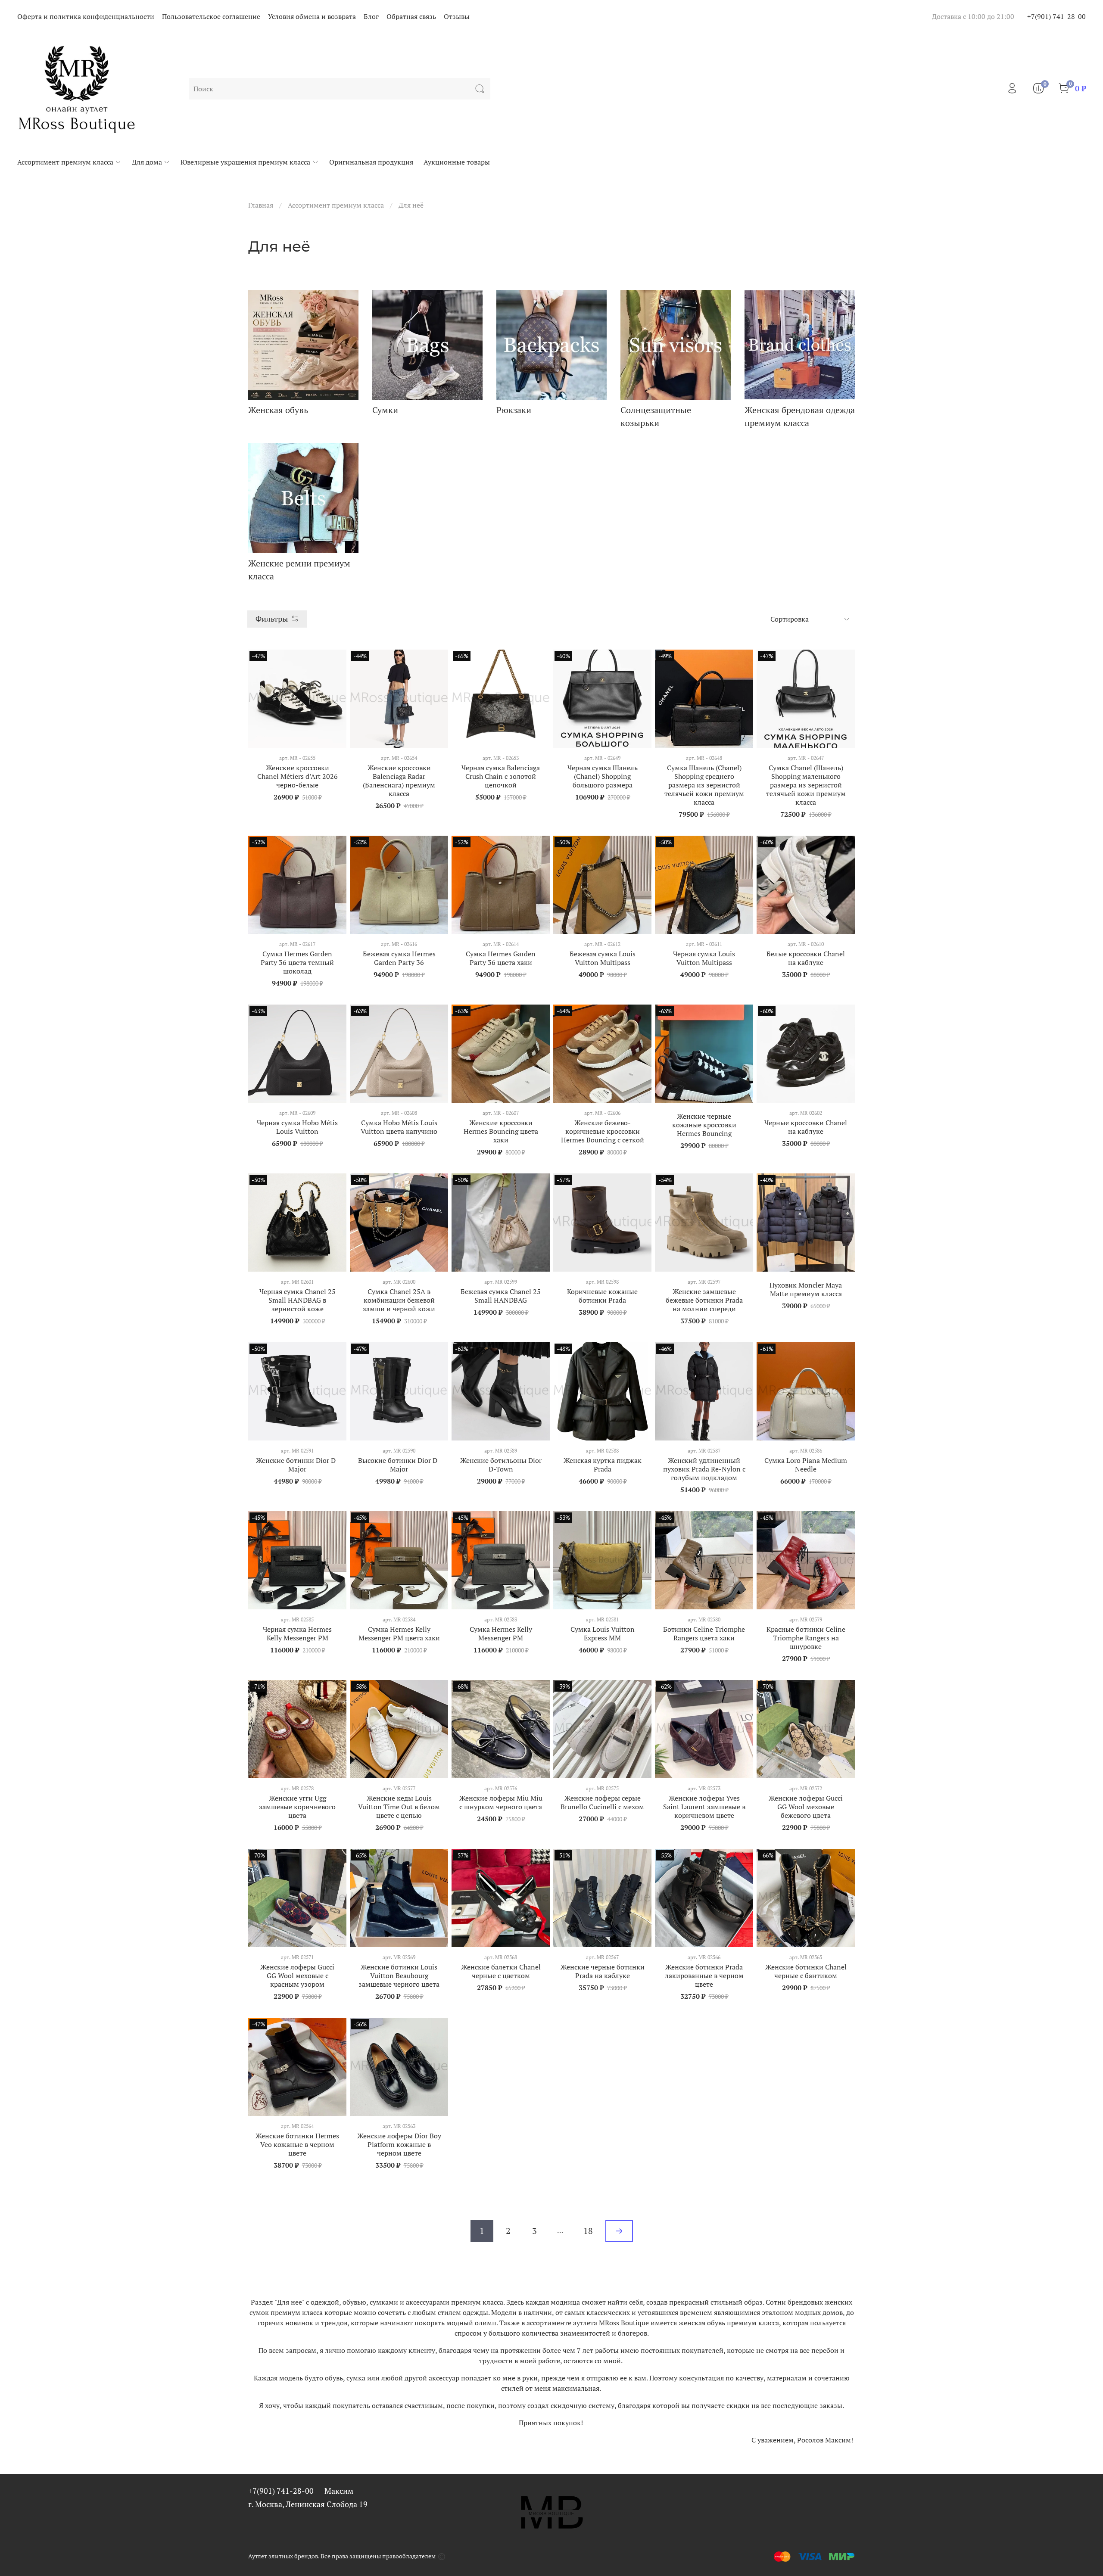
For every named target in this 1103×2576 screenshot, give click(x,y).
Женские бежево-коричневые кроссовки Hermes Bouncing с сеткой (603, 1131)
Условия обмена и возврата (312, 16)
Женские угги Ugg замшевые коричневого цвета (297, 1807)
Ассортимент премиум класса (65, 162)
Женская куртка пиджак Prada (603, 1465)
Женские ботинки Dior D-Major (297, 1465)
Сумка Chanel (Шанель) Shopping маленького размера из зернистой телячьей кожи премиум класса (806, 785)
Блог (371, 16)
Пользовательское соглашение (211, 16)
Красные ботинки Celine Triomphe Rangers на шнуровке (806, 1638)
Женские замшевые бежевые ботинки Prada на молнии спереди (704, 1300)
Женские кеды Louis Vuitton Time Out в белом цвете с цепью (399, 1807)
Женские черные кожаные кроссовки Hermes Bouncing (704, 1125)
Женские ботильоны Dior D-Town (501, 1465)
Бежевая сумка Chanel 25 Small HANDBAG (501, 1296)
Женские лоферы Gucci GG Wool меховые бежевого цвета (806, 1807)
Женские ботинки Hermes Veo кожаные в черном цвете (297, 2144)
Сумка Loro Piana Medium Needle (806, 1465)
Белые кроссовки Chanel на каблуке (806, 958)
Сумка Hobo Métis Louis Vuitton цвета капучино (399, 1127)
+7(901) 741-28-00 (1056, 16)
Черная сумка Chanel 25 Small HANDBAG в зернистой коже (298, 1300)
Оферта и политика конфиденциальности (86, 16)
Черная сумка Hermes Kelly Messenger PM (297, 1633)
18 (588, 2231)
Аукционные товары (457, 162)
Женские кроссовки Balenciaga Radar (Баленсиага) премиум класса (399, 781)
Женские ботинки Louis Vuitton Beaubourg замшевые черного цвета (399, 1976)
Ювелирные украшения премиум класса (245, 162)
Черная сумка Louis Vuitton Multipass (704, 958)
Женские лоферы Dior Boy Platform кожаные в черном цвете (399, 2144)
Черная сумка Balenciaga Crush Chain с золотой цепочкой (501, 776)
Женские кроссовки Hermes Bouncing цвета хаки (501, 1131)
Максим (339, 2491)
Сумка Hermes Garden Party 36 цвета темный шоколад (297, 962)
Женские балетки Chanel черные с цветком (501, 1971)
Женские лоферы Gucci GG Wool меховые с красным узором (297, 1976)
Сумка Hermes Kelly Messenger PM (501, 1633)
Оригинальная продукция (371, 162)
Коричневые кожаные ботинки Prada (602, 1296)
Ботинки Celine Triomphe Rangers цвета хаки (704, 1633)
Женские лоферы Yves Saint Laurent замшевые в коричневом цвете (704, 1807)
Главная (261, 205)
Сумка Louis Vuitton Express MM (603, 1633)
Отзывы (457, 16)
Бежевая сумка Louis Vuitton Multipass (603, 958)
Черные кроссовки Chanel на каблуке (806, 1127)
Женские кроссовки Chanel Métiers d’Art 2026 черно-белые (298, 776)
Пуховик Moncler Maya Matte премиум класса (806, 1289)
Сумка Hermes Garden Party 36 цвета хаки (501, 958)
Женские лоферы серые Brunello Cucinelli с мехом (602, 1802)
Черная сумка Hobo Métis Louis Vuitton (297, 1127)
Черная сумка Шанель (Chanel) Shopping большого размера (603, 776)
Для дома (147, 162)
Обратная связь (411, 16)
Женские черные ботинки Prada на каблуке (603, 1971)
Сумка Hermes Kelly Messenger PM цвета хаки (399, 1633)
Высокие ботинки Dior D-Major (399, 1465)
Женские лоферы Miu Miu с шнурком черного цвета (501, 1802)
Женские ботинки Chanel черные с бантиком (806, 1971)
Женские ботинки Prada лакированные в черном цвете (704, 1976)
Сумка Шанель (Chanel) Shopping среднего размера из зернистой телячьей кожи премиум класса (704, 785)
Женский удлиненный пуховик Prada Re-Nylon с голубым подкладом (704, 1469)
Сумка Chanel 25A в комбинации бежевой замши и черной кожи (399, 1300)
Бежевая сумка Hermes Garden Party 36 (399, 958)
